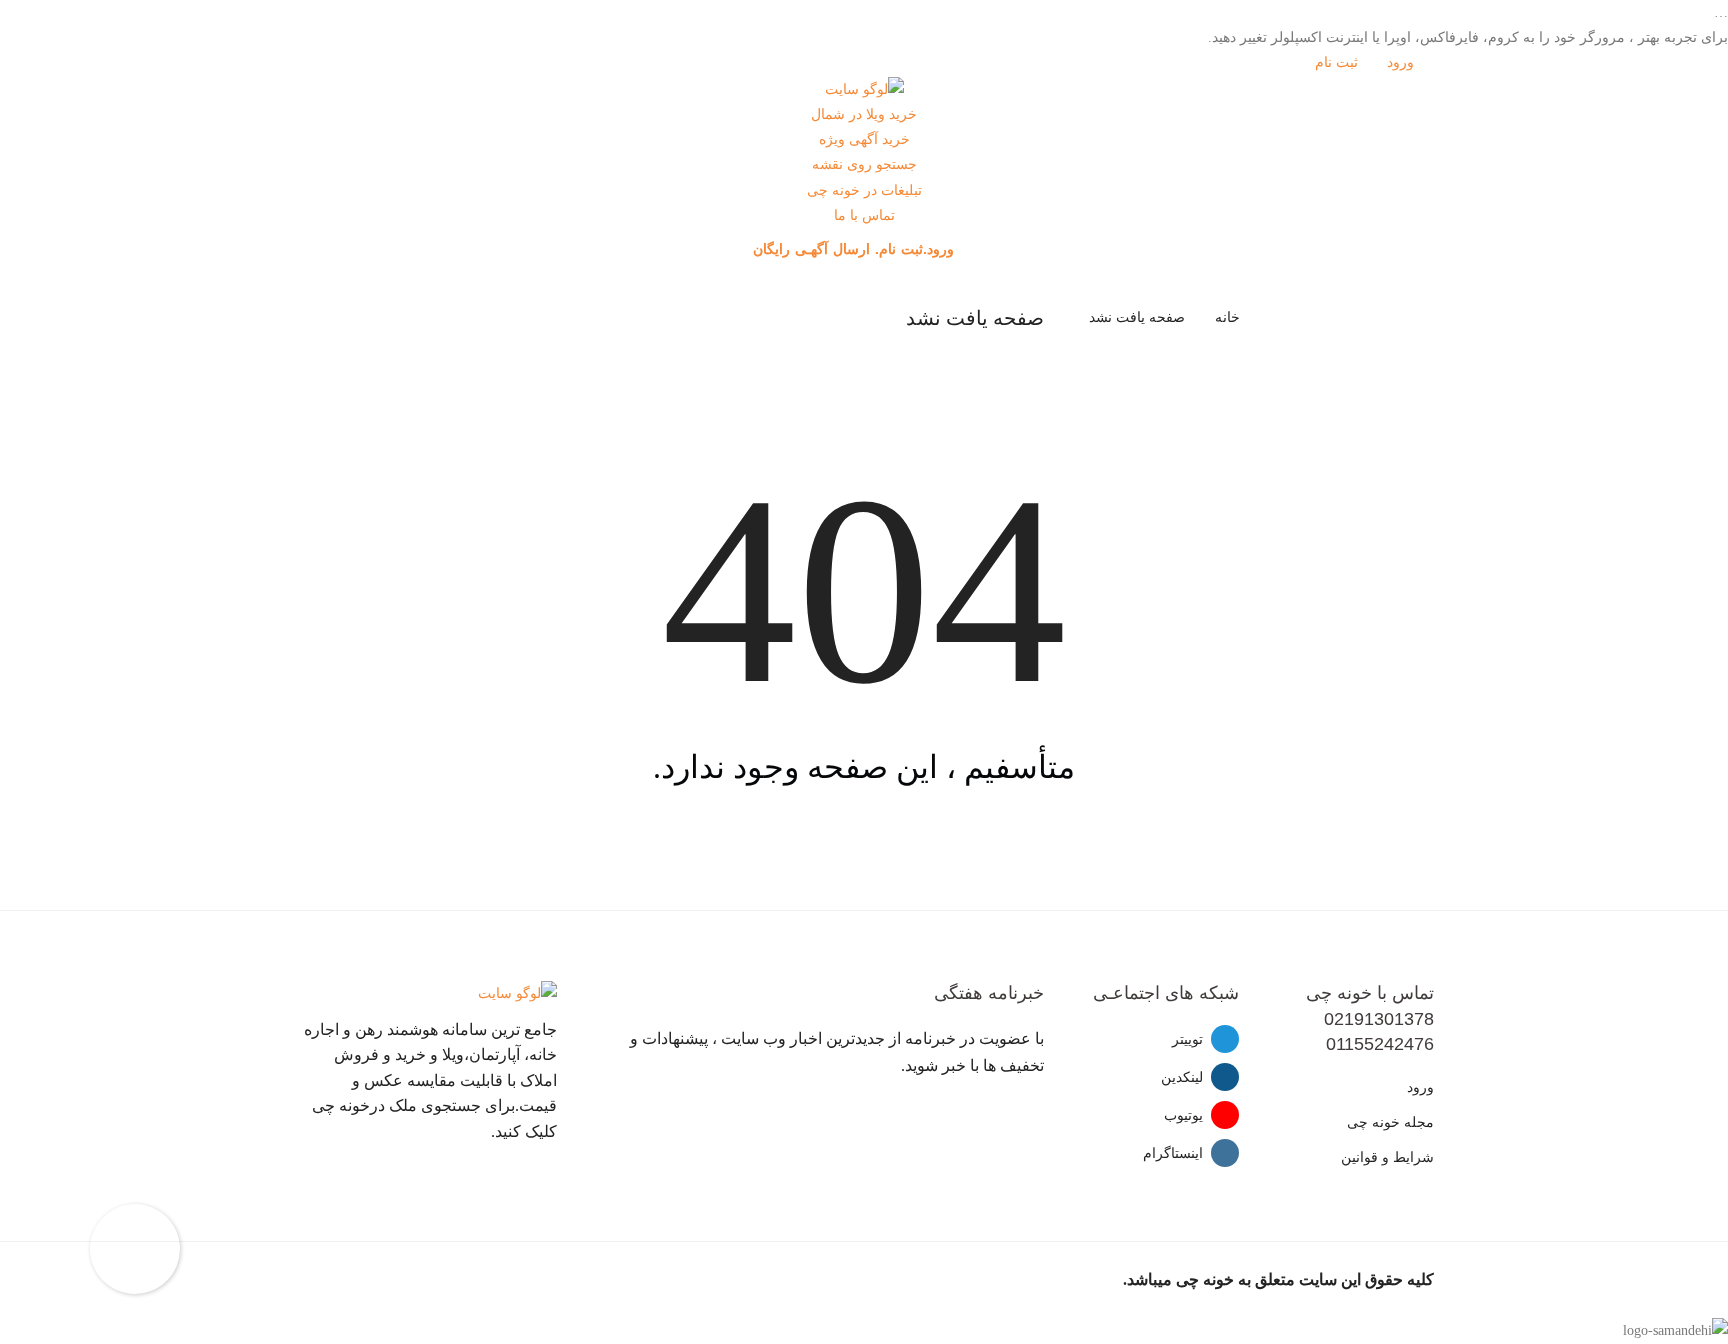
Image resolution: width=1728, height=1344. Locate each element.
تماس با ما (864, 215)
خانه (1227, 317)
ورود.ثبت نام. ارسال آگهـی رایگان (856, 249)
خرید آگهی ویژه (864, 139)
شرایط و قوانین (1387, 1157)
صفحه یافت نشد (1137, 317)
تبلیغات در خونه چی (864, 190)
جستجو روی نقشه (864, 164)
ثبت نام (1338, 62)
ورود (1402, 62)
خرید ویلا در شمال (864, 114)
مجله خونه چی (1390, 1122)
